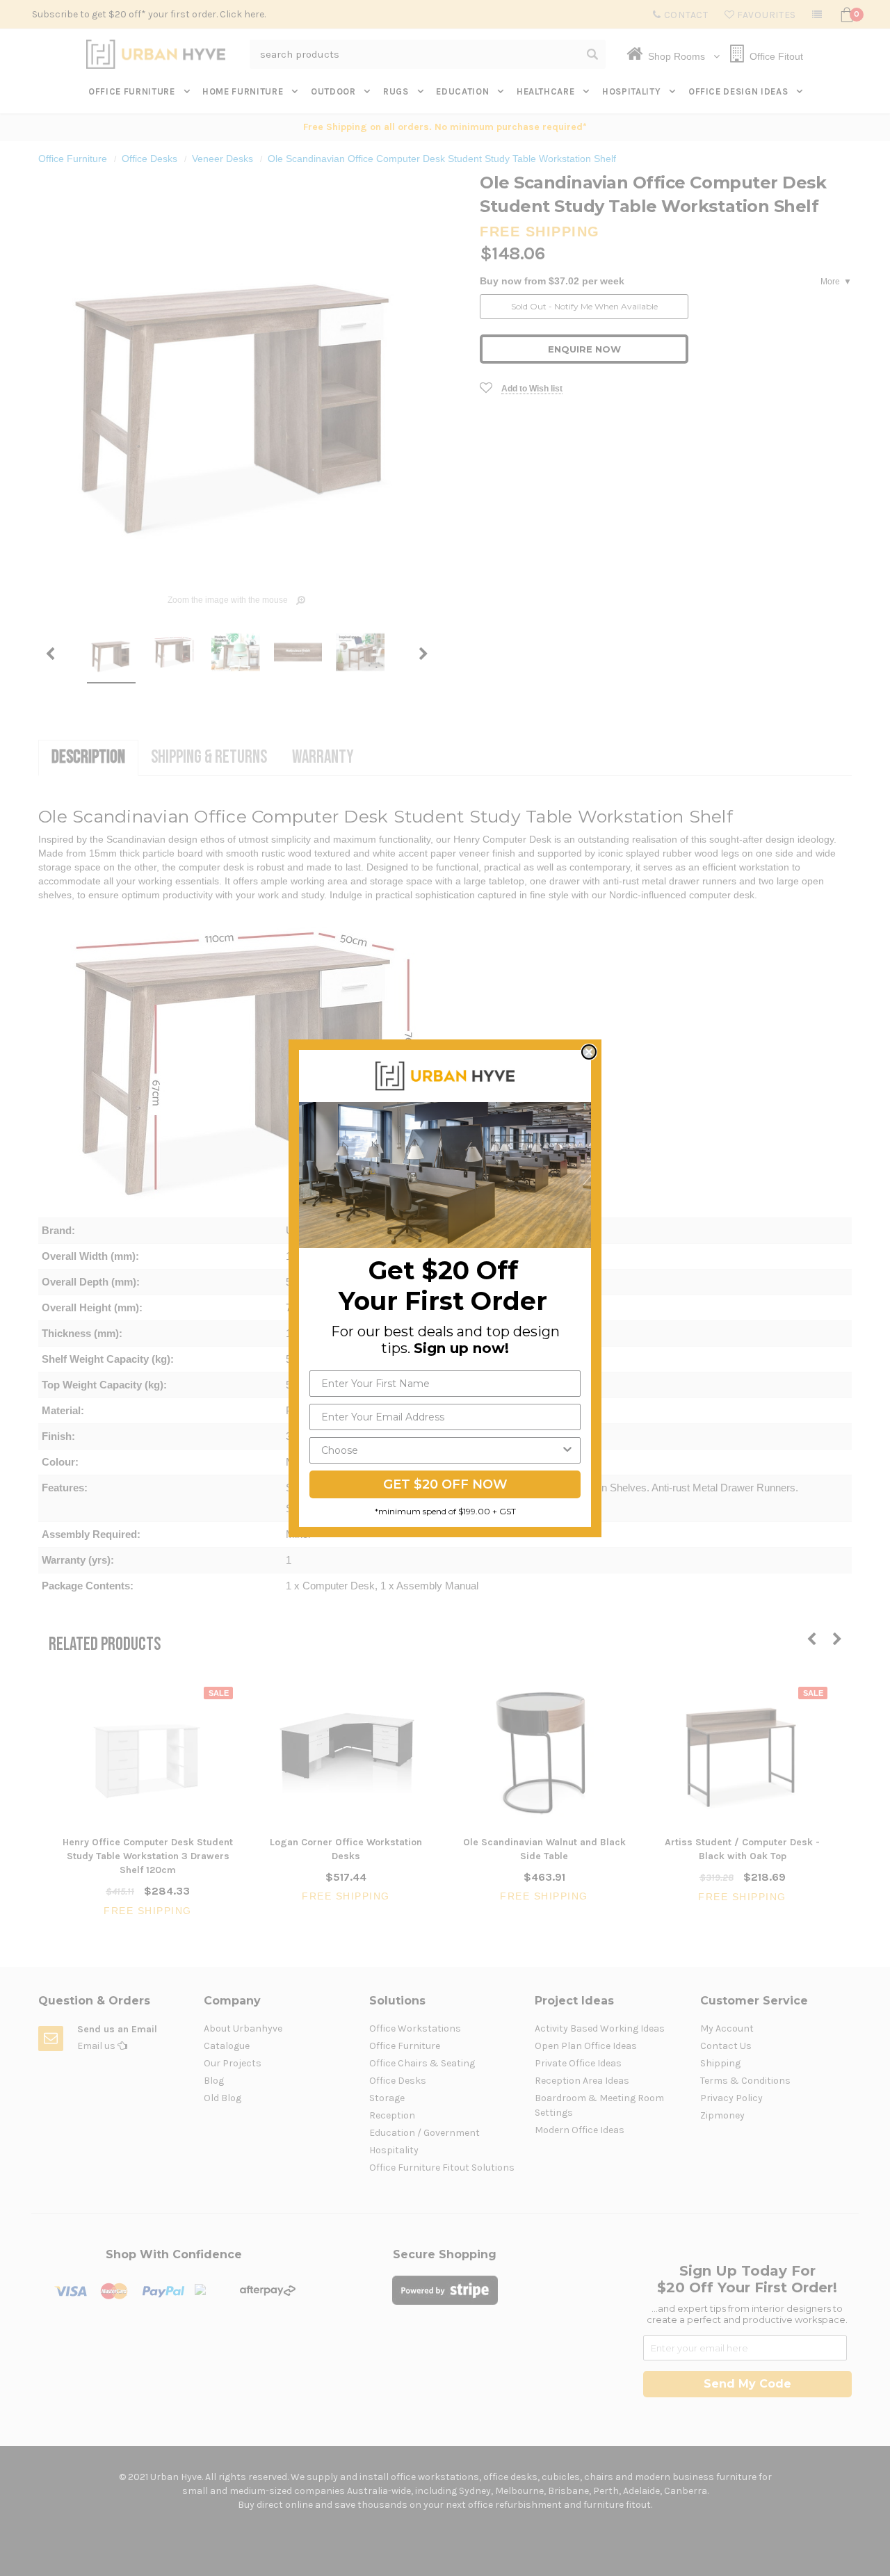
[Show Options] (567, 1450)
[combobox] (441, 1450)
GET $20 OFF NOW (445, 1484)
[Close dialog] (589, 1052)
